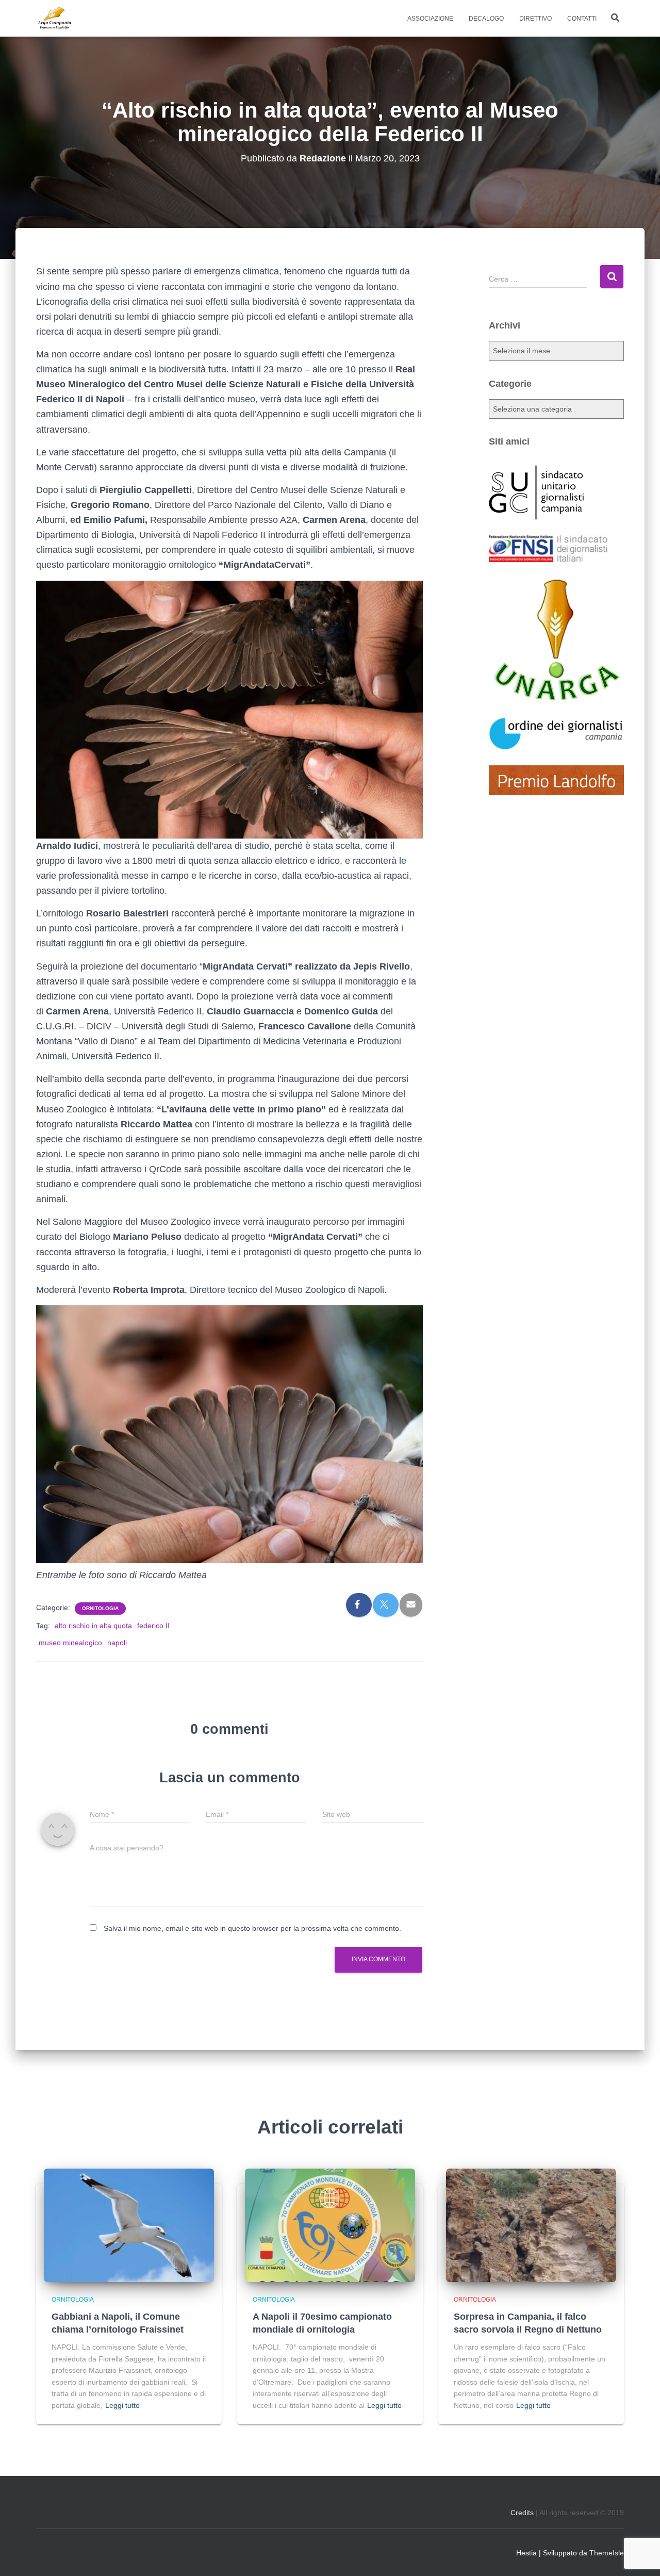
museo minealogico (70, 1643)
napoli (117, 1643)
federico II (153, 1626)
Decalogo (486, 19)
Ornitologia (100, 1608)
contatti (582, 19)
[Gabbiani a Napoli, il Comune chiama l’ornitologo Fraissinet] (129, 2225)
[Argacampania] (54, 19)
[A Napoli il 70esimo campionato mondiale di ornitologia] (330, 2225)
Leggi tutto (122, 2405)
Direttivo (535, 19)
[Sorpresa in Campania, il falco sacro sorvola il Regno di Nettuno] (531, 2225)
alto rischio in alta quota (93, 1626)
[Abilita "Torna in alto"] (639, 2555)
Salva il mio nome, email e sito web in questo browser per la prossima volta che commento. (252, 1928)
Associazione (430, 19)
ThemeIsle (607, 2553)
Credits (522, 2513)
